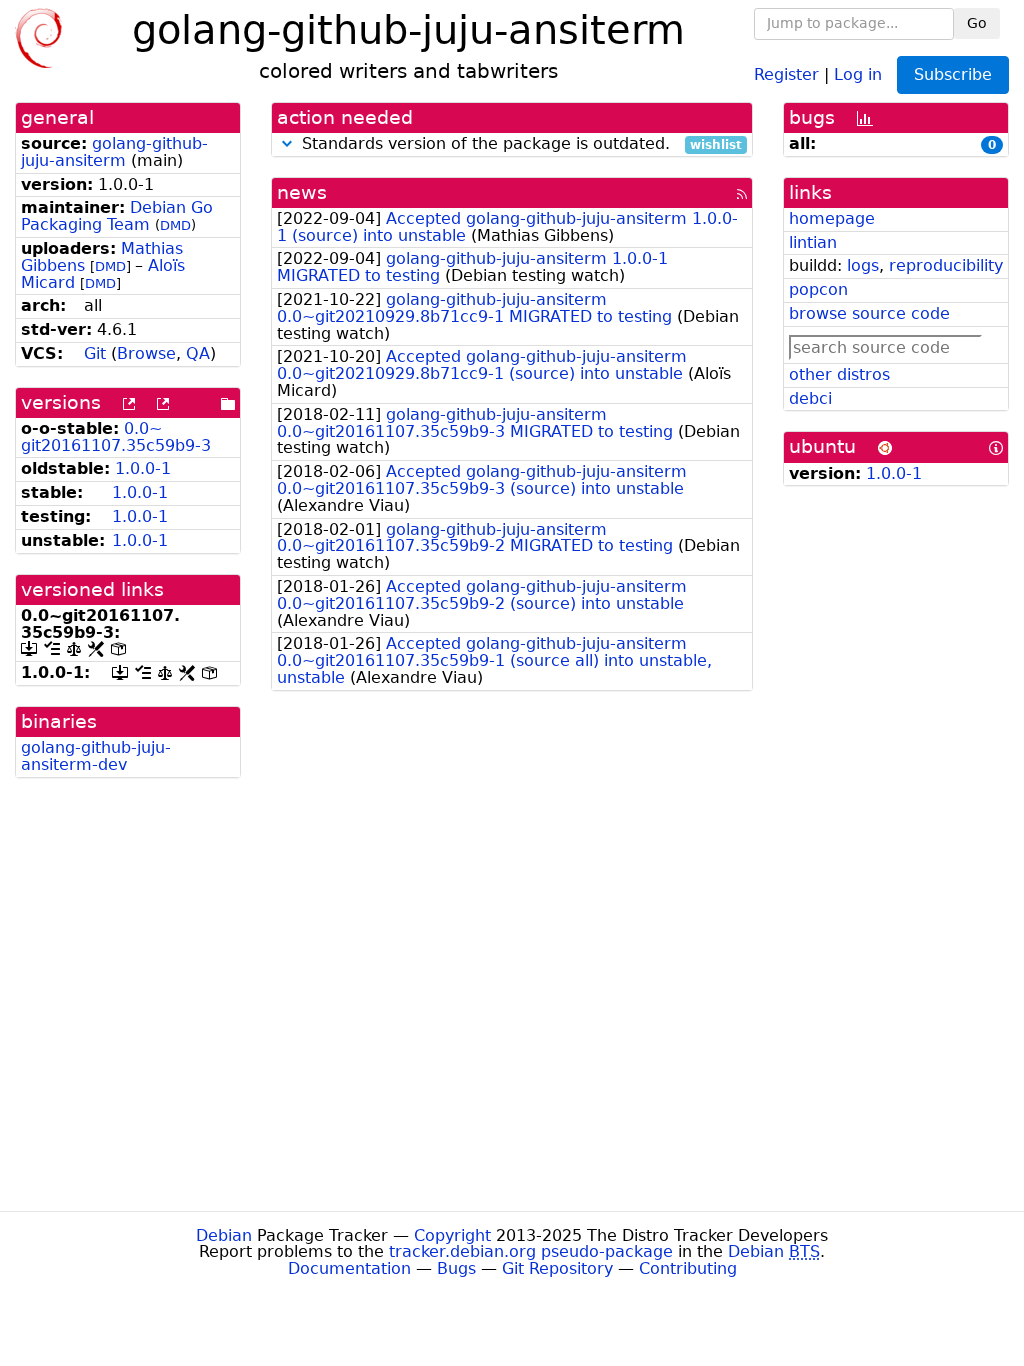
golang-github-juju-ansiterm (114, 152)
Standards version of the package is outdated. (519, 144)
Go (977, 23)
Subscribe (953, 74)
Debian (224, 1235)
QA (198, 353)
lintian (813, 242)
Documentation (349, 1268)
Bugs (456, 1268)
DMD (175, 225)
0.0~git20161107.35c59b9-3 (116, 437)
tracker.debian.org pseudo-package (531, 1251)
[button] (287, 143)
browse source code (869, 313)
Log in (858, 73)
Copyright (452, 1235)
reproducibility (946, 265)
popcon (818, 289)
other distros (839, 374)
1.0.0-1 (143, 468)
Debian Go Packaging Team (117, 216)
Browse (146, 353)
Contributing (688, 1268)
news (302, 192)
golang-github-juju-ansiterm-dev (96, 756)
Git (95, 353)
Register (786, 73)
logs (863, 265)
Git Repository (557, 1268)
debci (810, 398)
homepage (832, 218)
